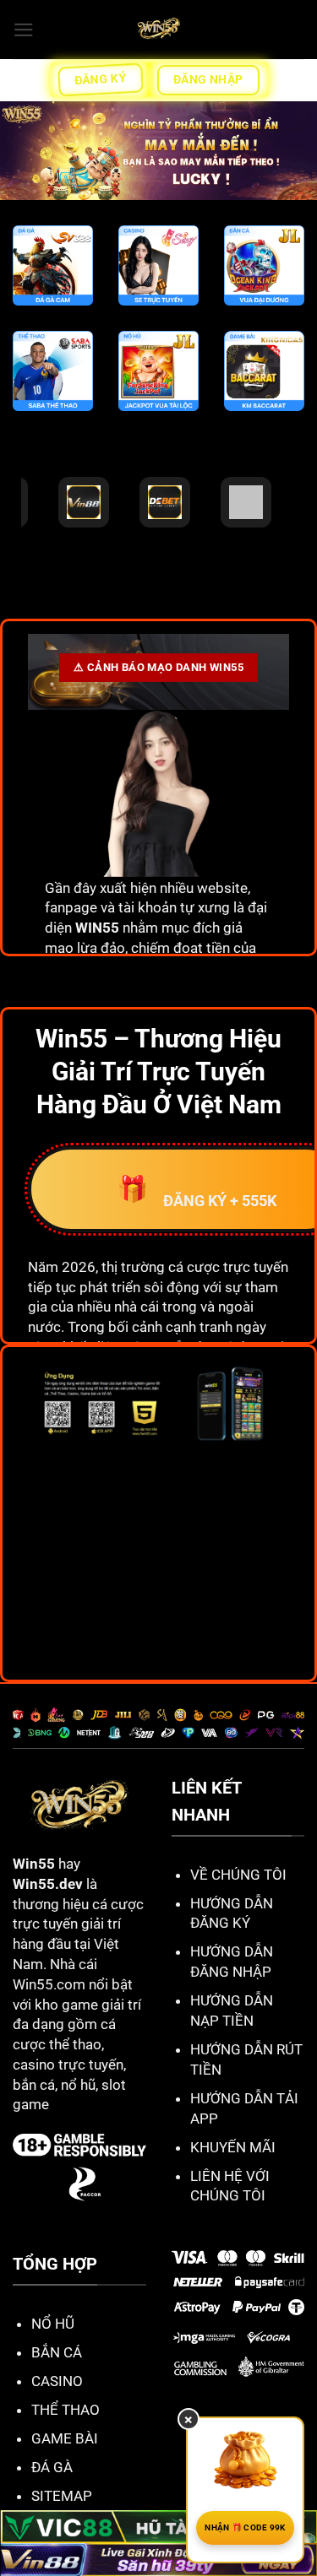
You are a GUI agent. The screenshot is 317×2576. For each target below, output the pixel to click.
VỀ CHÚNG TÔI (238, 1875)
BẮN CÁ (57, 2352)
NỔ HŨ (53, 2324)
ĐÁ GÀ (52, 2467)
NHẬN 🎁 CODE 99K (245, 2527)
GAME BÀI (65, 2438)
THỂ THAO (66, 2410)
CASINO (57, 2381)
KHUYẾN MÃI (233, 2147)
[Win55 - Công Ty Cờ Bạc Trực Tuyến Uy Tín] (159, 30)
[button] (24, 30)
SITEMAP (62, 2496)
